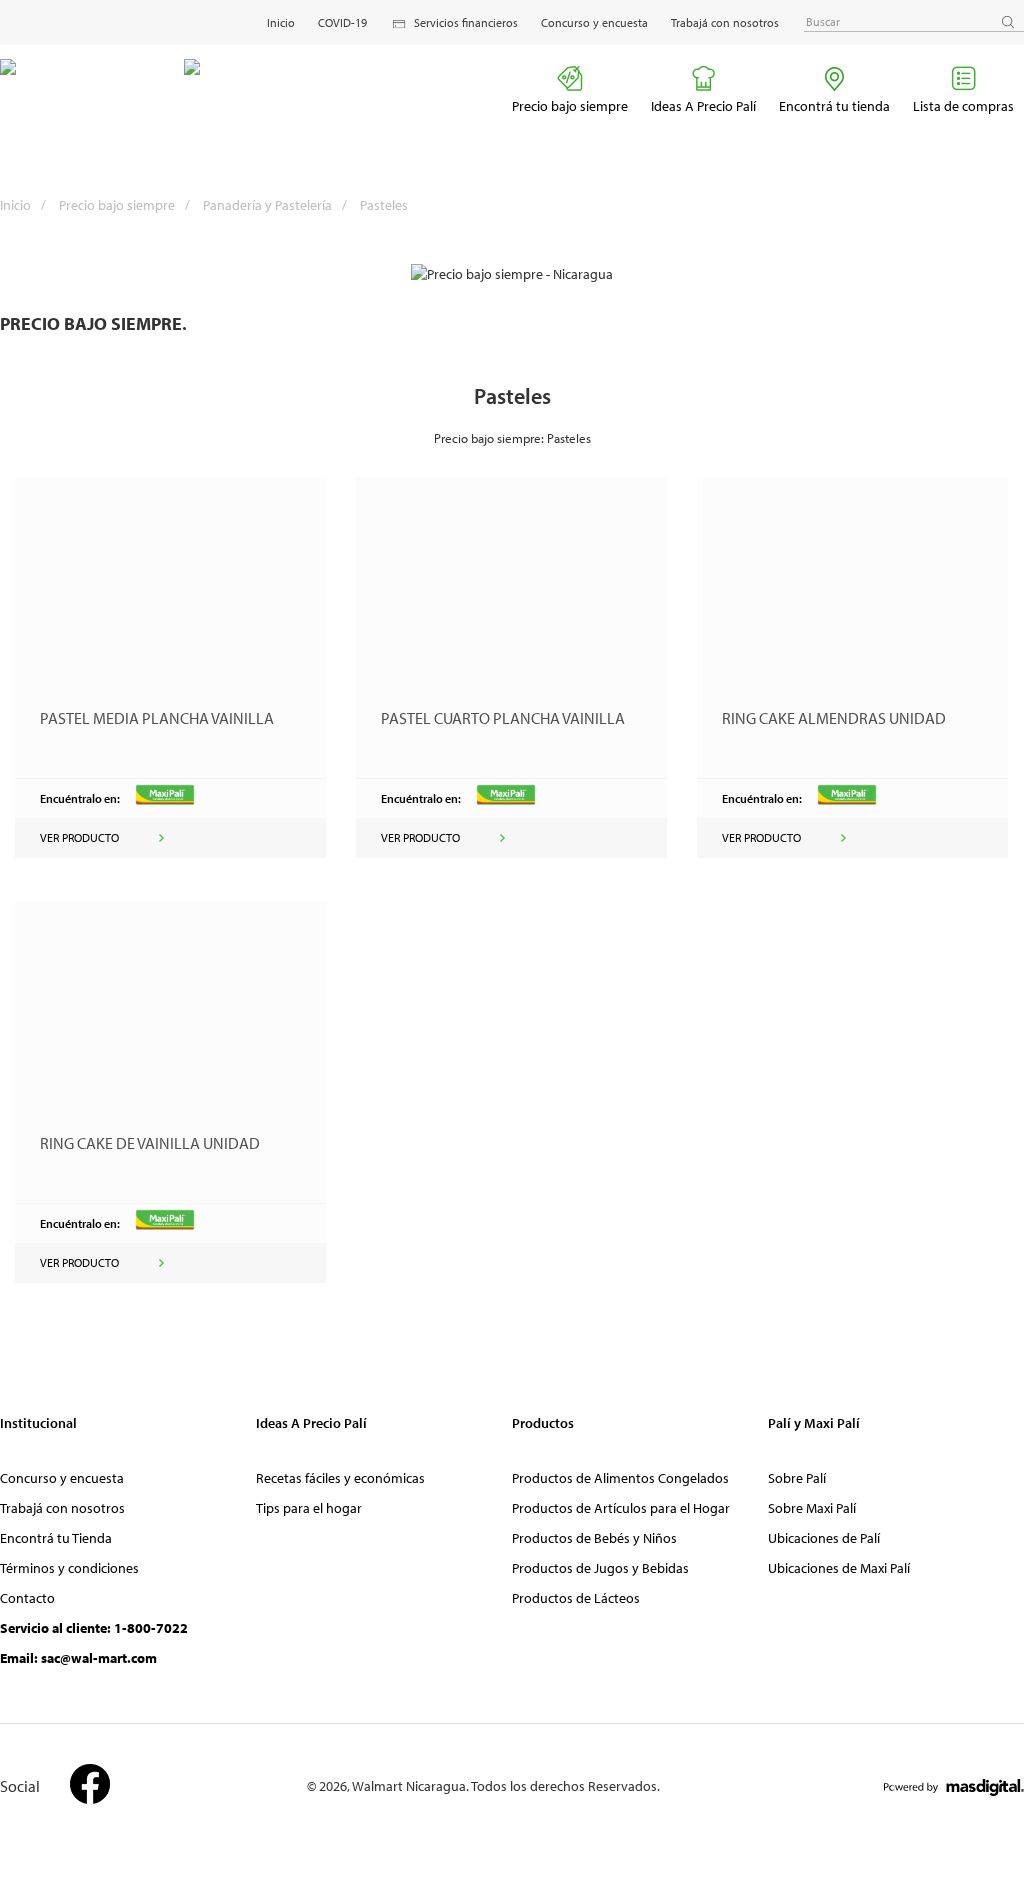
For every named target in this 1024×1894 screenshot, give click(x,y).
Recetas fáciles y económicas (340, 1478)
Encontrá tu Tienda (56, 1538)
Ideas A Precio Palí (703, 106)
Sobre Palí (797, 1478)
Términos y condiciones (69, 1568)
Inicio (281, 22)
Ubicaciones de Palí (824, 1538)
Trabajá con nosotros (725, 22)
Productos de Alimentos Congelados (620, 1478)
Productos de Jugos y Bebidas (600, 1568)
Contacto (27, 1598)
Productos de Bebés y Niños (594, 1538)
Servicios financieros (466, 22)
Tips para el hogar (309, 1508)
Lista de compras (963, 106)
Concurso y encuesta (594, 22)
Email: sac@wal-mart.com (78, 1658)
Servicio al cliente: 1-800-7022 (94, 1628)
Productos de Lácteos (576, 1598)
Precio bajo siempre (570, 106)
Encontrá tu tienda (834, 106)
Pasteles (384, 205)
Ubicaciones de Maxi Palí (839, 1568)
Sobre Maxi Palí (812, 1508)
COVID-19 (342, 22)
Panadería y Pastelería (275, 205)
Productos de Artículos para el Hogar (621, 1508)
